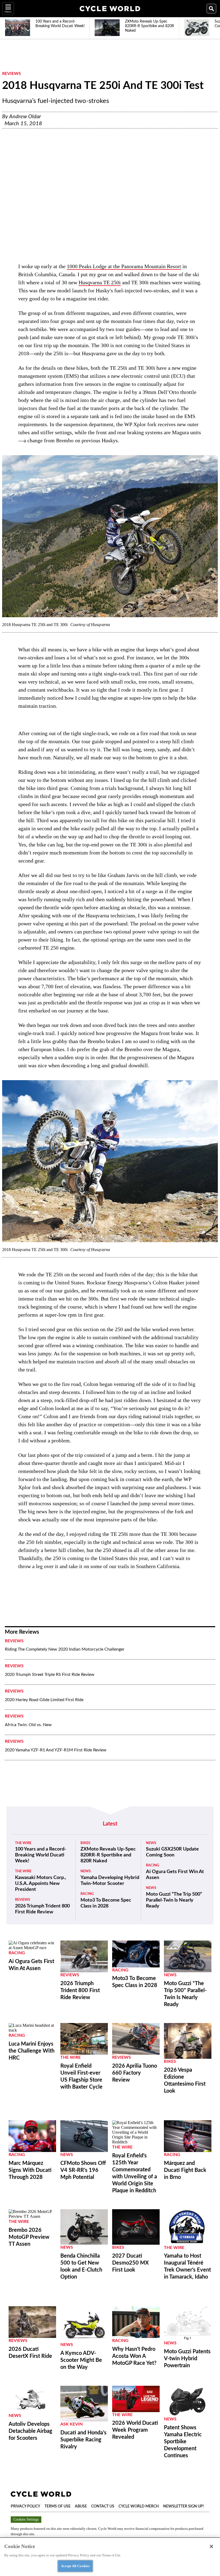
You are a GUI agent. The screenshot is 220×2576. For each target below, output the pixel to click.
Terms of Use (58, 2506)
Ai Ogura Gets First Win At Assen (175, 1875)
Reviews (12, 74)
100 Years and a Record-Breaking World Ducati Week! (41, 1855)
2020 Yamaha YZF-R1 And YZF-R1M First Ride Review (56, 1750)
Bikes (85, 1843)
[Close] (211, 2546)
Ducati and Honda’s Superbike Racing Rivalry (83, 2440)
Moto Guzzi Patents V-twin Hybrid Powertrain (187, 2359)
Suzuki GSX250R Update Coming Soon (172, 1852)
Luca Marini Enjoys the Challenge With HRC (32, 2051)
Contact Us (103, 2506)
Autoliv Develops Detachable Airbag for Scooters (30, 2431)
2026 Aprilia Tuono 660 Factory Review (135, 2073)
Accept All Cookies (75, 2566)
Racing (87, 1894)
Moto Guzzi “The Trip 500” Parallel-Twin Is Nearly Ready (174, 1900)
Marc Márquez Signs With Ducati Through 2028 (30, 2170)
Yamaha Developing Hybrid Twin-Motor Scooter (110, 1881)
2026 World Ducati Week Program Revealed (135, 2430)
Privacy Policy (25, 2506)
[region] (110, 2557)
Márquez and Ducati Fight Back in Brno (185, 2170)
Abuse (81, 2506)
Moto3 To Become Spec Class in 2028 (106, 1903)
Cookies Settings (26, 2519)
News (86, 1871)
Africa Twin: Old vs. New (28, 1725)
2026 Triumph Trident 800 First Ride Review (42, 1909)
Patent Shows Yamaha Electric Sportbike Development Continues (183, 2442)
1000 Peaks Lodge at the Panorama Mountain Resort (124, 266)
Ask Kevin (71, 2424)
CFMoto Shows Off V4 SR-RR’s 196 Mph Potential (83, 2170)
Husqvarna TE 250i (100, 282)
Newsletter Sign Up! (184, 2506)
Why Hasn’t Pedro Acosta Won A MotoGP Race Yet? (134, 2356)
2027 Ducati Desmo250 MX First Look (130, 2263)
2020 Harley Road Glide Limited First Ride (44, 1700)
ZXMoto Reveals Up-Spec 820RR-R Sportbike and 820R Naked (108, 1855)
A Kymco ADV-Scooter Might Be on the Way (81, 2360)
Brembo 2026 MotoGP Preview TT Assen (29, 2237)
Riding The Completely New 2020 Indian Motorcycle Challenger (65, 1649)
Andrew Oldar (25, 117)
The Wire (23, 1843)
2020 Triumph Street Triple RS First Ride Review (50, 1675)
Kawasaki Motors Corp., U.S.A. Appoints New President (41, 1884)
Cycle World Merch (139, 2506)
